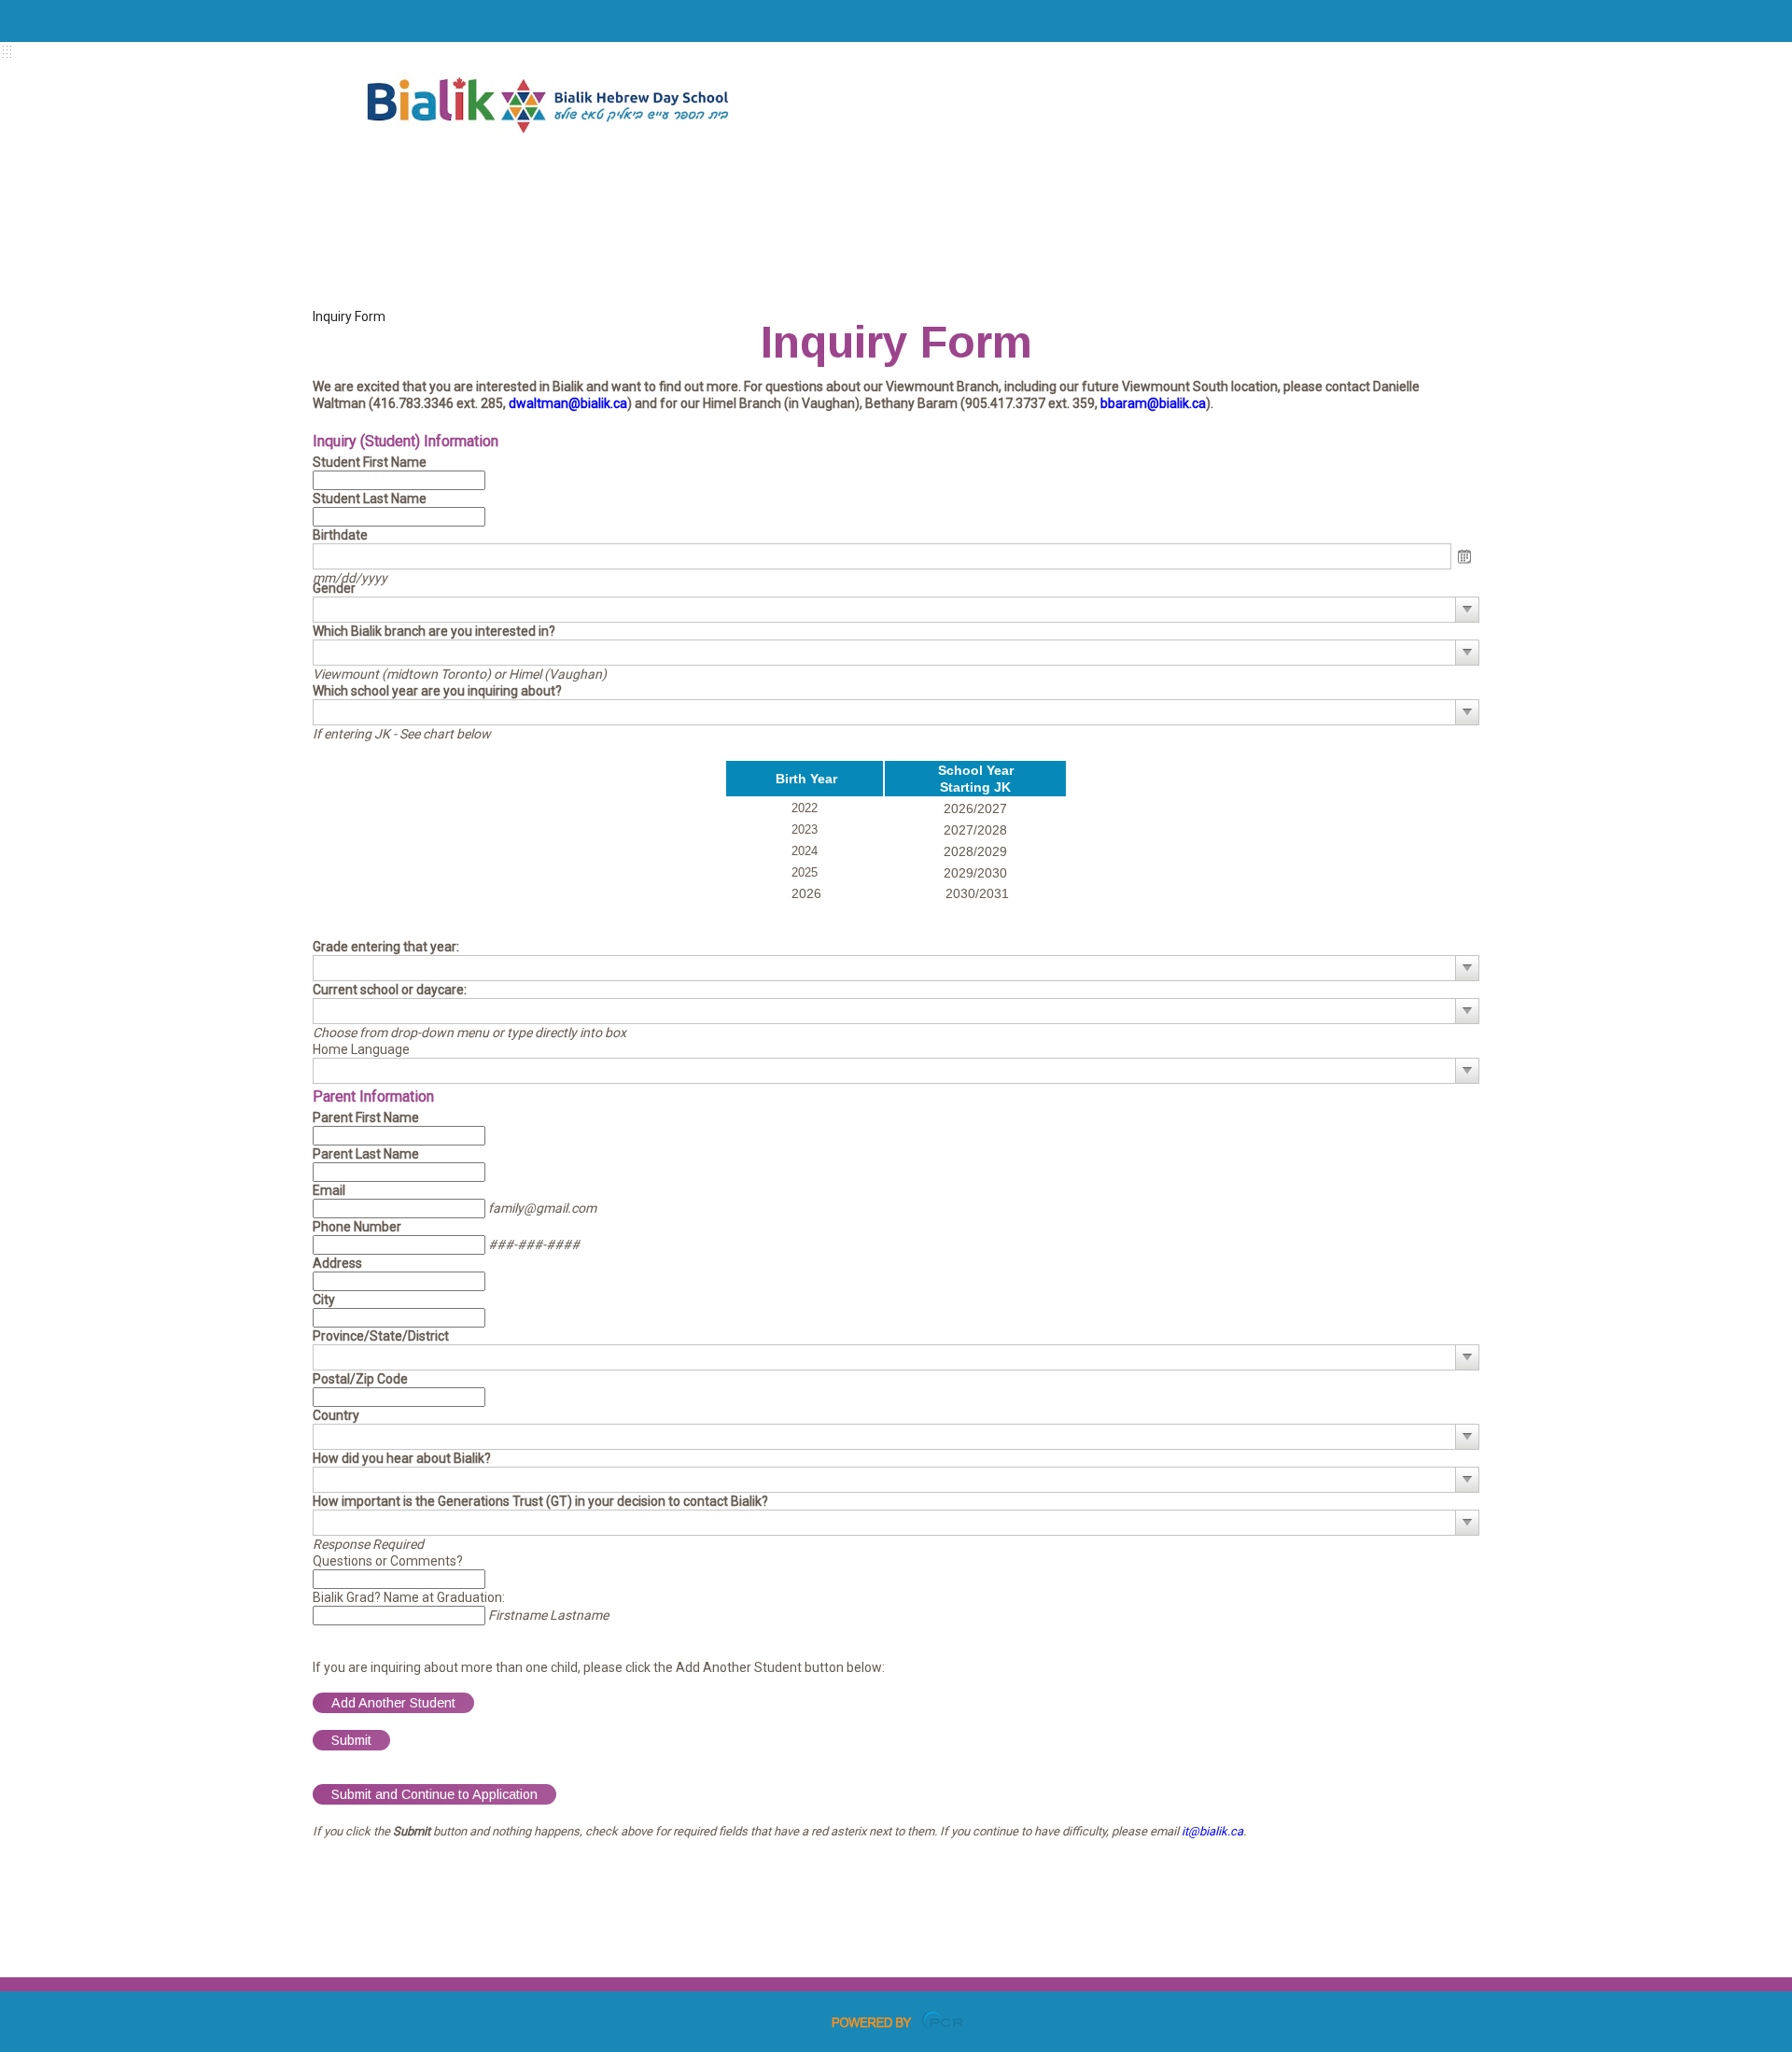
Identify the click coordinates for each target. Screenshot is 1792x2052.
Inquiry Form (349, 316)
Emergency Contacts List (499, 257)
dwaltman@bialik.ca (568, 403)
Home (499, 173)
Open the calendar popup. (1465, 557)
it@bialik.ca (1212, 1831)
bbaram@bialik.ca (1153, 403)
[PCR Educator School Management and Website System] (896, 2019)
